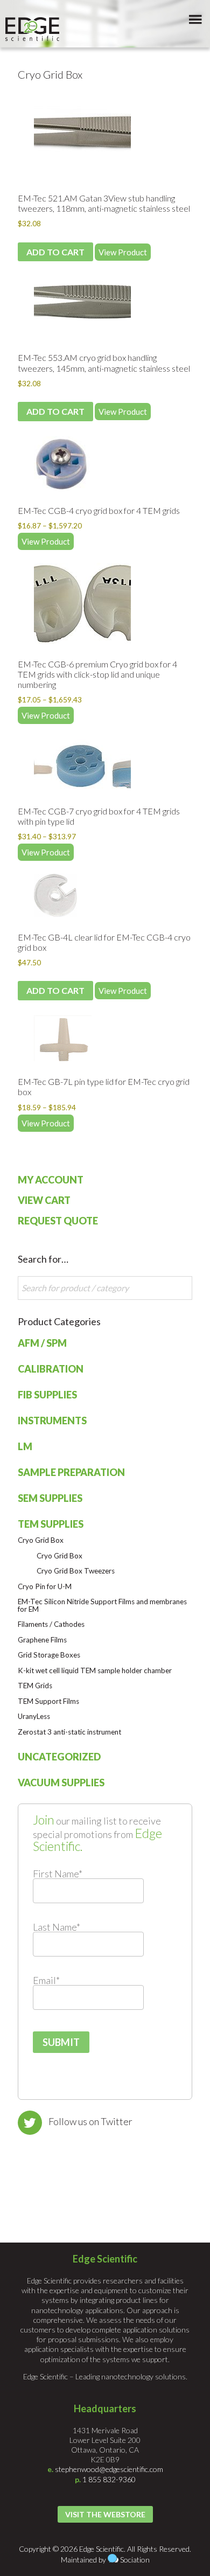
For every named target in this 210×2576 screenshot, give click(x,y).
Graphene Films (42, 1640)
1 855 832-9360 (109, 2479)
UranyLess (34, 1716)
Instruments (52, 1421)
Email (46, 1980)
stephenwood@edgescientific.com (109, 2469)
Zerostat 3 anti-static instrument (69, 1732)
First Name (58, 1874)
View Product (123, 252)
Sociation (135, 2560)
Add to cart (55, 252)
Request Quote (58, 1221)
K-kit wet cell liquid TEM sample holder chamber (95, 1670)
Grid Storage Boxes (49, 1655)
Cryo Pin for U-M (45, 1586)
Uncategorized (59, 1757)
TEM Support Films (48, 1701)
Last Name (57, 1927)
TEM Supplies (51, 1524)
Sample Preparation (71, 1472)
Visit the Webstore (105, 2514)
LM (25, 1446)
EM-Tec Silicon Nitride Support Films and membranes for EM (102, 1605)
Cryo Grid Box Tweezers (76, 1571)
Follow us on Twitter (90, 2121)
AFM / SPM (42, 1343)
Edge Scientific (32, 29)
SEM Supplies (50, 1498)
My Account (51, 1180)
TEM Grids (35, 1686)
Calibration (51, 1369)
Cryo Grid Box (41, 1540)
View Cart (44, 1200)
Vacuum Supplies (61, 1783)
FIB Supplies (47, 1395)
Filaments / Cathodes (51, 1624)
